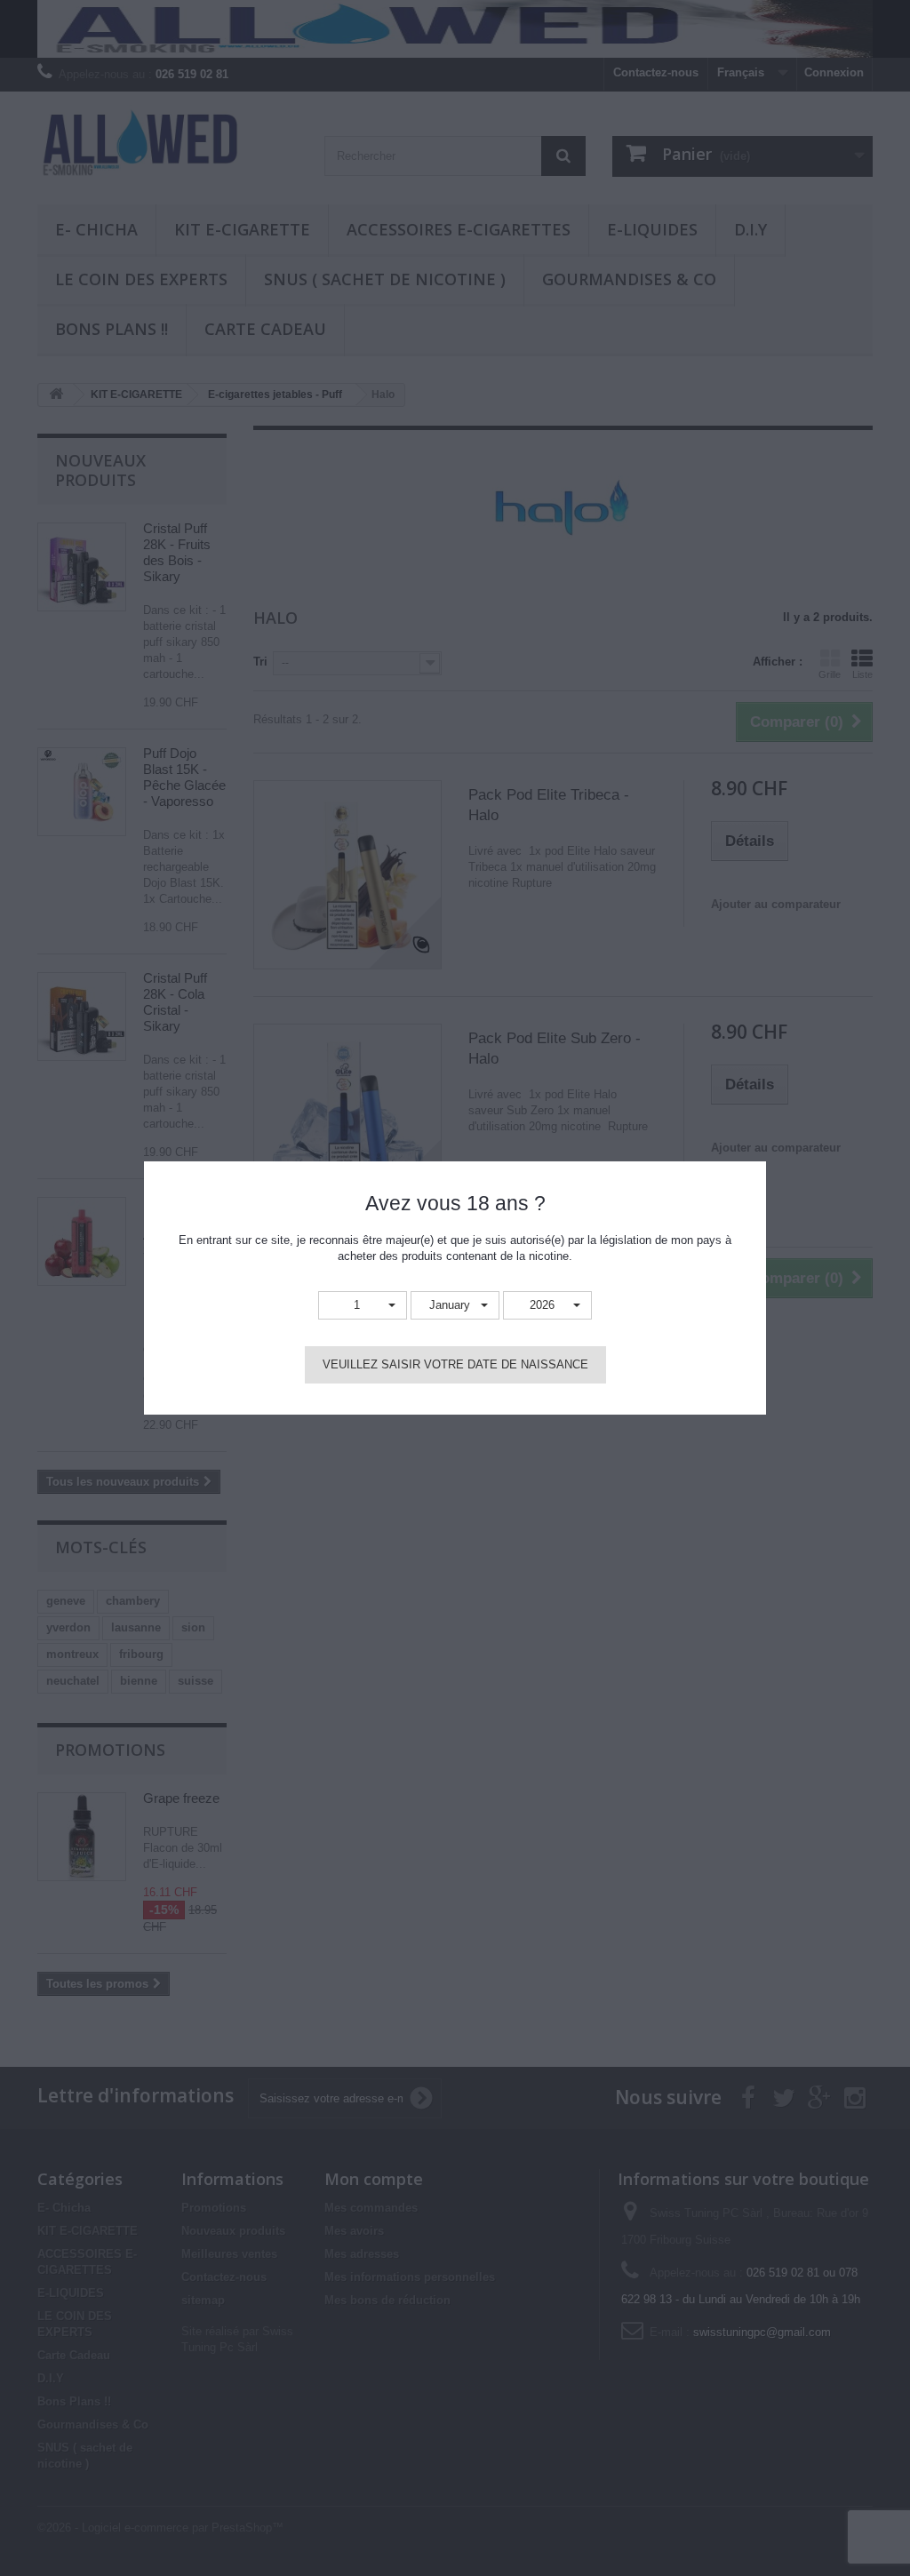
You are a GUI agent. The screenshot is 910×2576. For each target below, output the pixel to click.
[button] (363, 1306)
